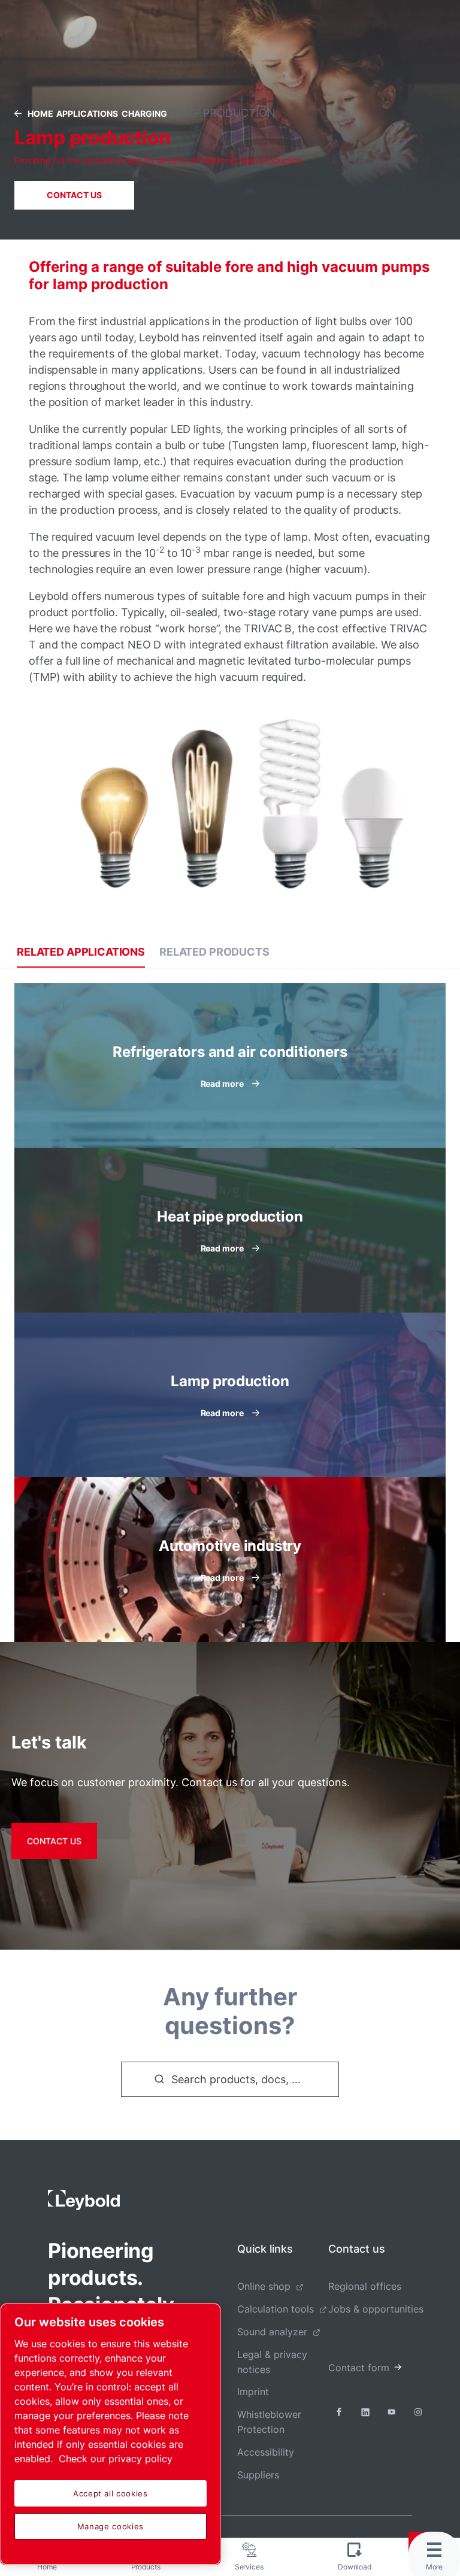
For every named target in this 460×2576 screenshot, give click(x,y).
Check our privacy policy (116, 2459)
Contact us (74, 195)
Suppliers (258, 2475)
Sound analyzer (272, 2332)
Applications (87, 113)
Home (40, 113)
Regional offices (365, 2286)
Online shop (264, 2286)
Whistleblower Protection (269, 2422)
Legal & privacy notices (272, 2362)
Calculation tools (276, 2309)
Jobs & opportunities (376, 2309)
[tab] (81, 952)
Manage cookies (111, 2526)
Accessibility (266, 2452)
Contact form (359, 2368)
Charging (144, 113)
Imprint (253, 2392)
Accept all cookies (111, 2493)
